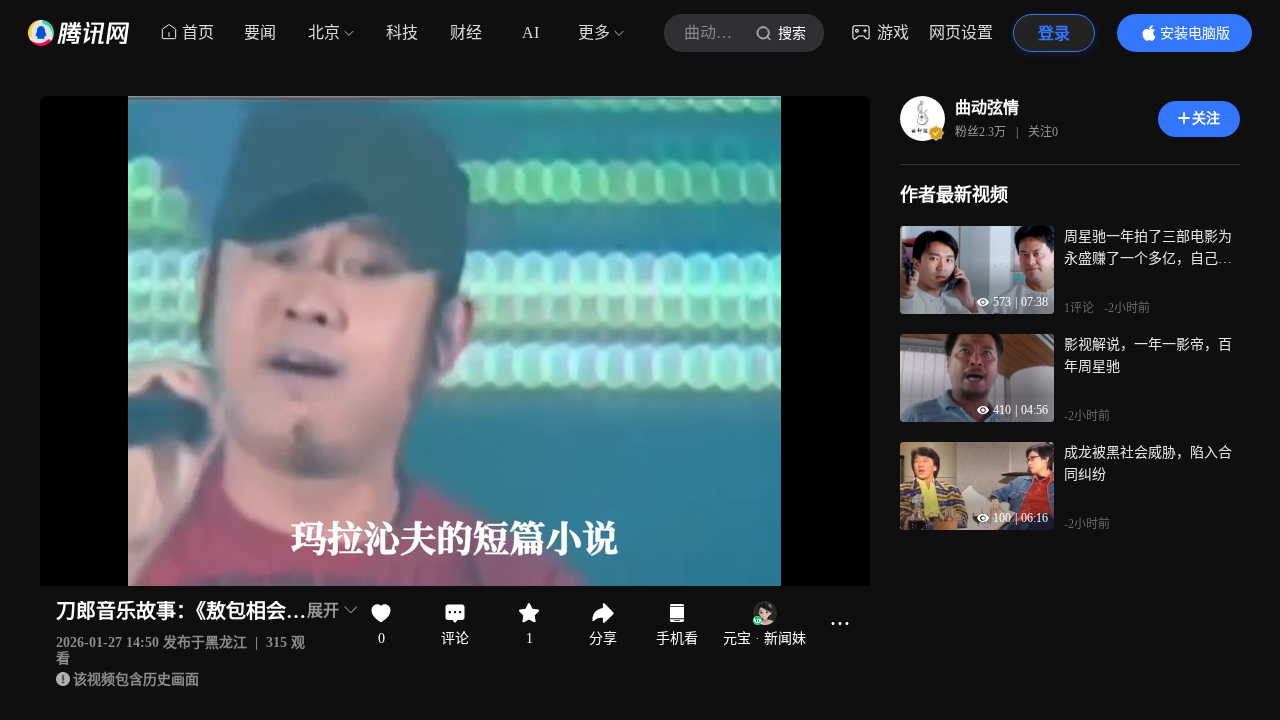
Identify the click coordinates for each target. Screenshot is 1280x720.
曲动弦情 (987, 107)
